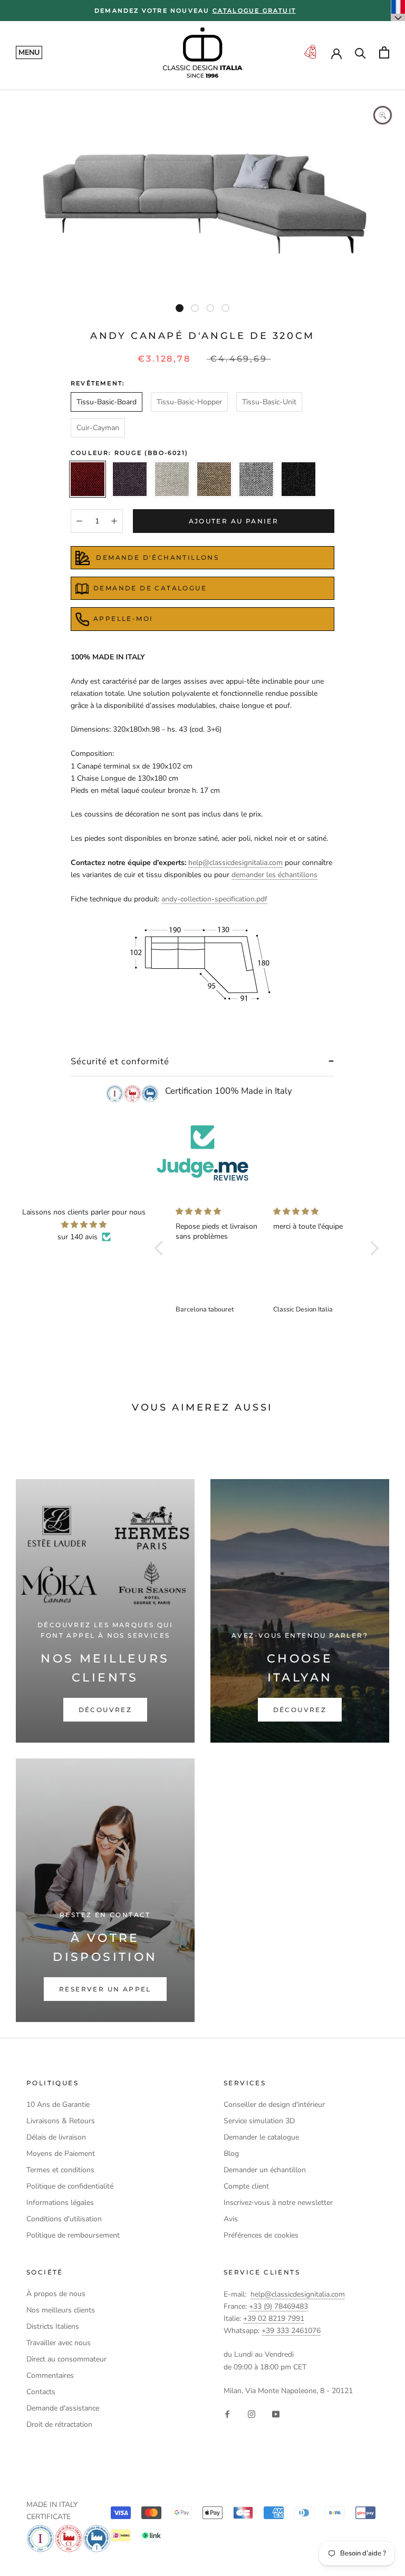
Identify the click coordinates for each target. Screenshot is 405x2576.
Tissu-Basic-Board (107, 402)
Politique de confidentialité (70, 2186)
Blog (231, 2154)
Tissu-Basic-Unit (269, 402)
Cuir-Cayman (98, 428)
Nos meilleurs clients (61, 2310)
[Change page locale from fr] (398, 11)
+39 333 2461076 (291, 2331)
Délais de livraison (56, 2137)
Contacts (41, 2392)
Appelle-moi (123, 619)
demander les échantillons (274, 875)
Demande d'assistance (63, 2408)
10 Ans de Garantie (58, 2104)
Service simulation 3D (259, 2121)
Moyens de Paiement (61, 2154)
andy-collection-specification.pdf (214, 899)
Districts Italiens (53, 2326)
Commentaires (50, 2375)
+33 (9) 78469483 (278, 2306)
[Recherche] (360, 52)
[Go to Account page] (336, 53)
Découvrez (105, 1710)
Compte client (246, 2186)
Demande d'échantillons (156, 557)
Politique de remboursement (73, 2235)
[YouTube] (276, 2413)
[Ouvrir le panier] (384, 52)
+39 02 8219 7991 (274, 2319)
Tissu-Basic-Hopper (189, 402)
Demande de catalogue (150, 588)
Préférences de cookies (261, 2235)
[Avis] (202, 1153)
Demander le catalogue (261, 2137)
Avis (231, 2219)
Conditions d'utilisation (64, 2219)
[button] (161, 1248)
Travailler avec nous (59, 2343)
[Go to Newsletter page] (310, 52)
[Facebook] (227, 2413)
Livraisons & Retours (61, 2121)
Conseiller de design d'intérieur (274, 2104)
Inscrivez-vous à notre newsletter (278, 2203)
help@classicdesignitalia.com (235, 863)
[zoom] (383, 115)
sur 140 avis (78, 1237)
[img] (84, 1224)
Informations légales (60, 2203)
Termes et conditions (60, 2170)
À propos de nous (56, 2294)
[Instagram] (252, 2413)
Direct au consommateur (66, 2359)
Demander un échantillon (265, 2170)
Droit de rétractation (59, 2424)
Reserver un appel (105, 1989)
